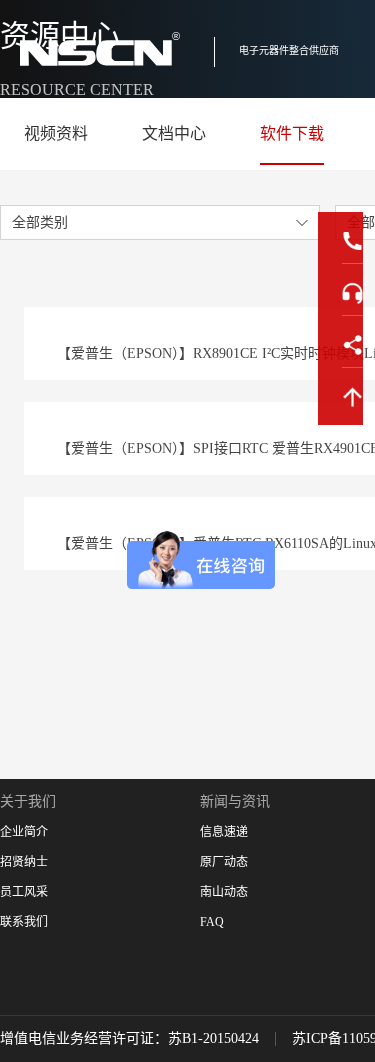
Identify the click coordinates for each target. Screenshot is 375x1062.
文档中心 (174, 133)
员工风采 (24, 892)
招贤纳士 (24, 862)
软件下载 (292, 133)
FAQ (212, 922)
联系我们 (24, 922)
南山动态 (224, 892)
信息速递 (224, 832)
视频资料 (56, 133)
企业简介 (24, 832)
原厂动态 (224, 862)
